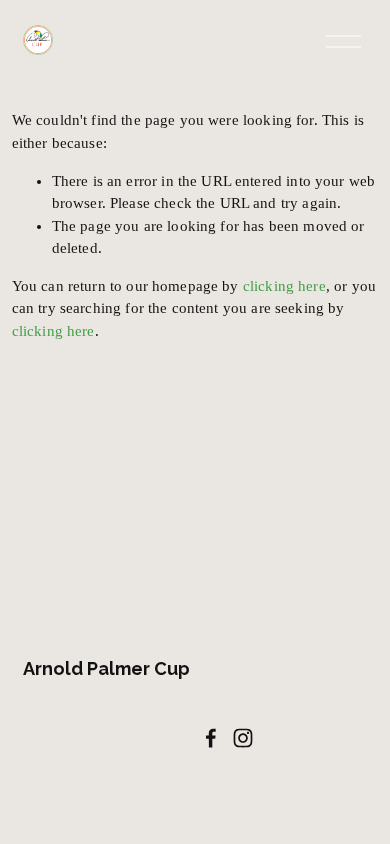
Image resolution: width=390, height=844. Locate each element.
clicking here (284, 286)
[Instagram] (243, 738)
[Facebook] (211, 738)
